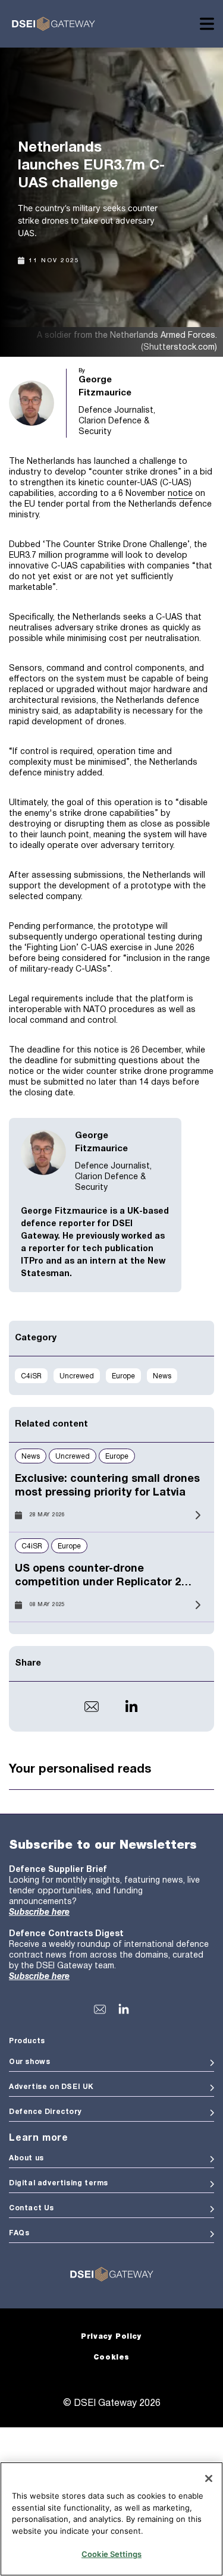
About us (26, 2158)
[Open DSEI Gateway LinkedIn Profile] (124, 2009)
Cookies (111, 2357)
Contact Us (32, 2208)
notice (180, 494)
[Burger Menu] (207, 24)
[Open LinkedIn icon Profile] (131, 1707)
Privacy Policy (111, 2337)
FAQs (19, 2233)
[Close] (209, 2478)
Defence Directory (45, 2112)
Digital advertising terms (59, 2183)
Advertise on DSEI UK (51, 2087)
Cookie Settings (111, 2554)
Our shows (29, 2062)
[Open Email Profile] (92, 1707)
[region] (111, 2519)
